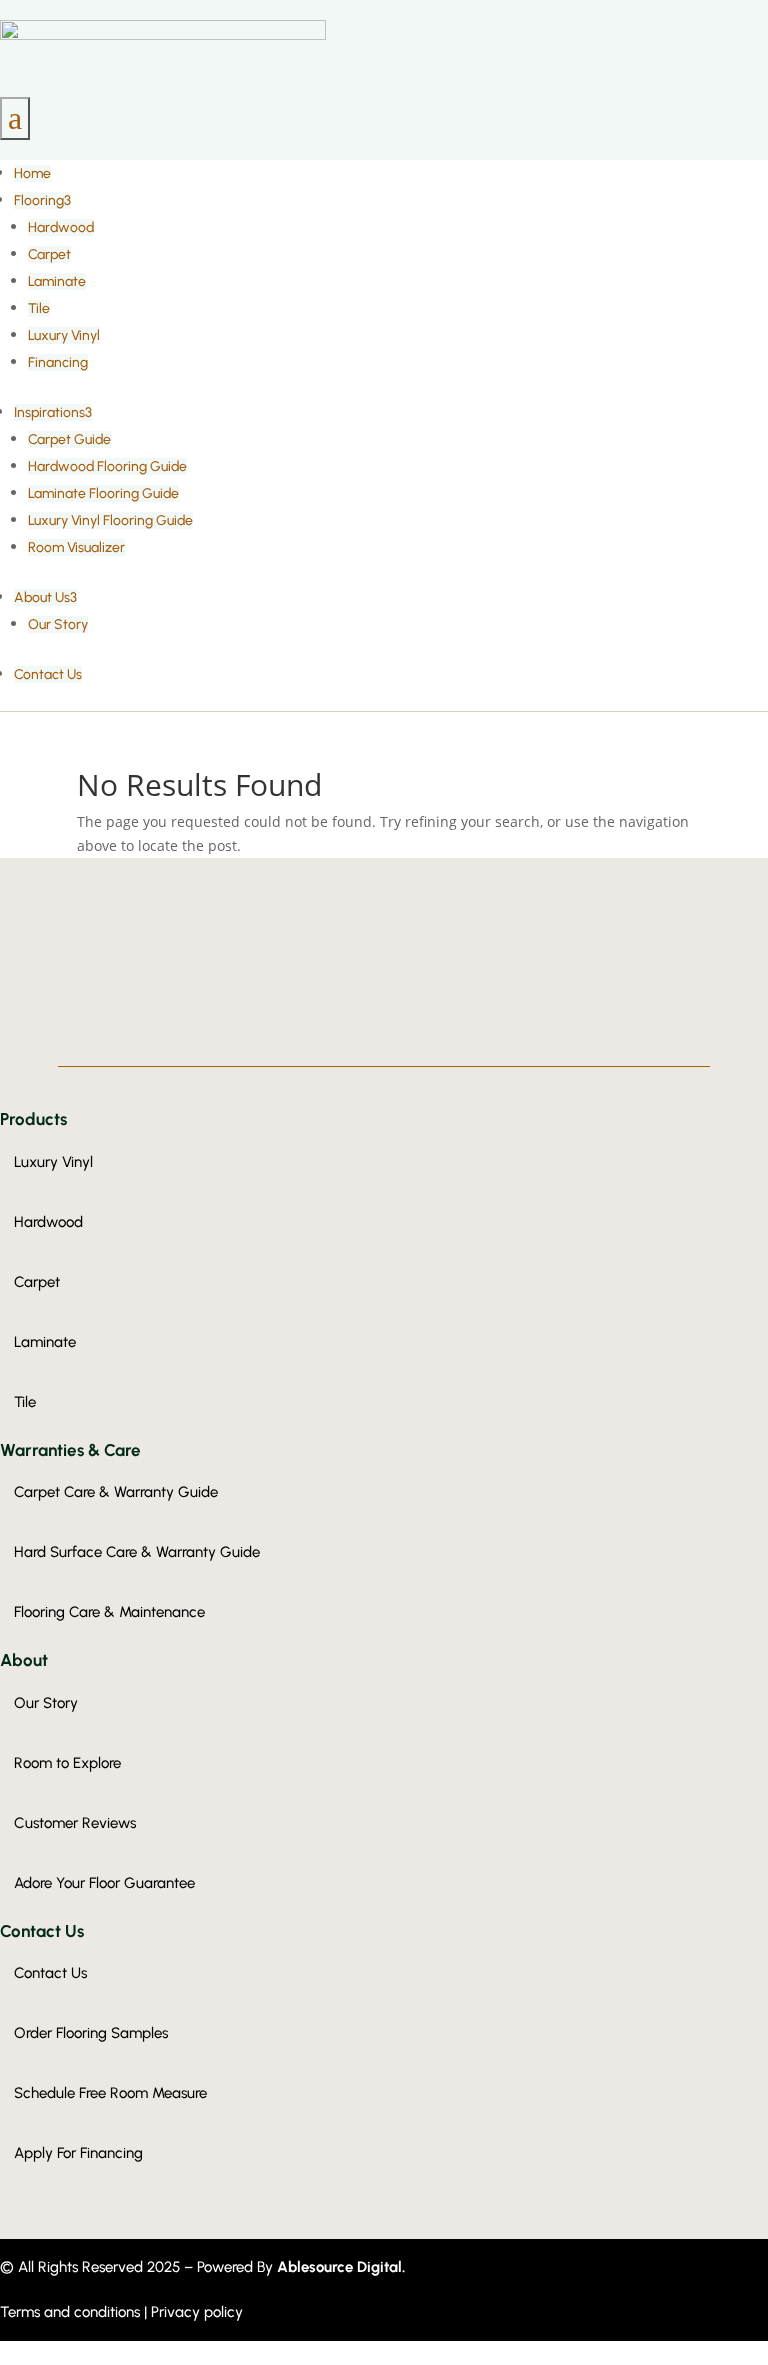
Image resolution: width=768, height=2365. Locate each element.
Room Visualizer (76, 547)
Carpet (49, 254)
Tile (39, 308)
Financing (58, 362)
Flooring (42, 200)
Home (32, 173)
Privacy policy (197, 2312)
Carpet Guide (69, 439)
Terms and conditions (72, 2312)
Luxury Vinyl (64, 335)
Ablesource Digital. (341, 2267)
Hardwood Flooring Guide (107, 466)
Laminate (57, 281)
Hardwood (61, 227)
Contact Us (48, 674)
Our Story (58, 624)
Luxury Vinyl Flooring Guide (110, 520)
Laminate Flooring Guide (103, 493)
